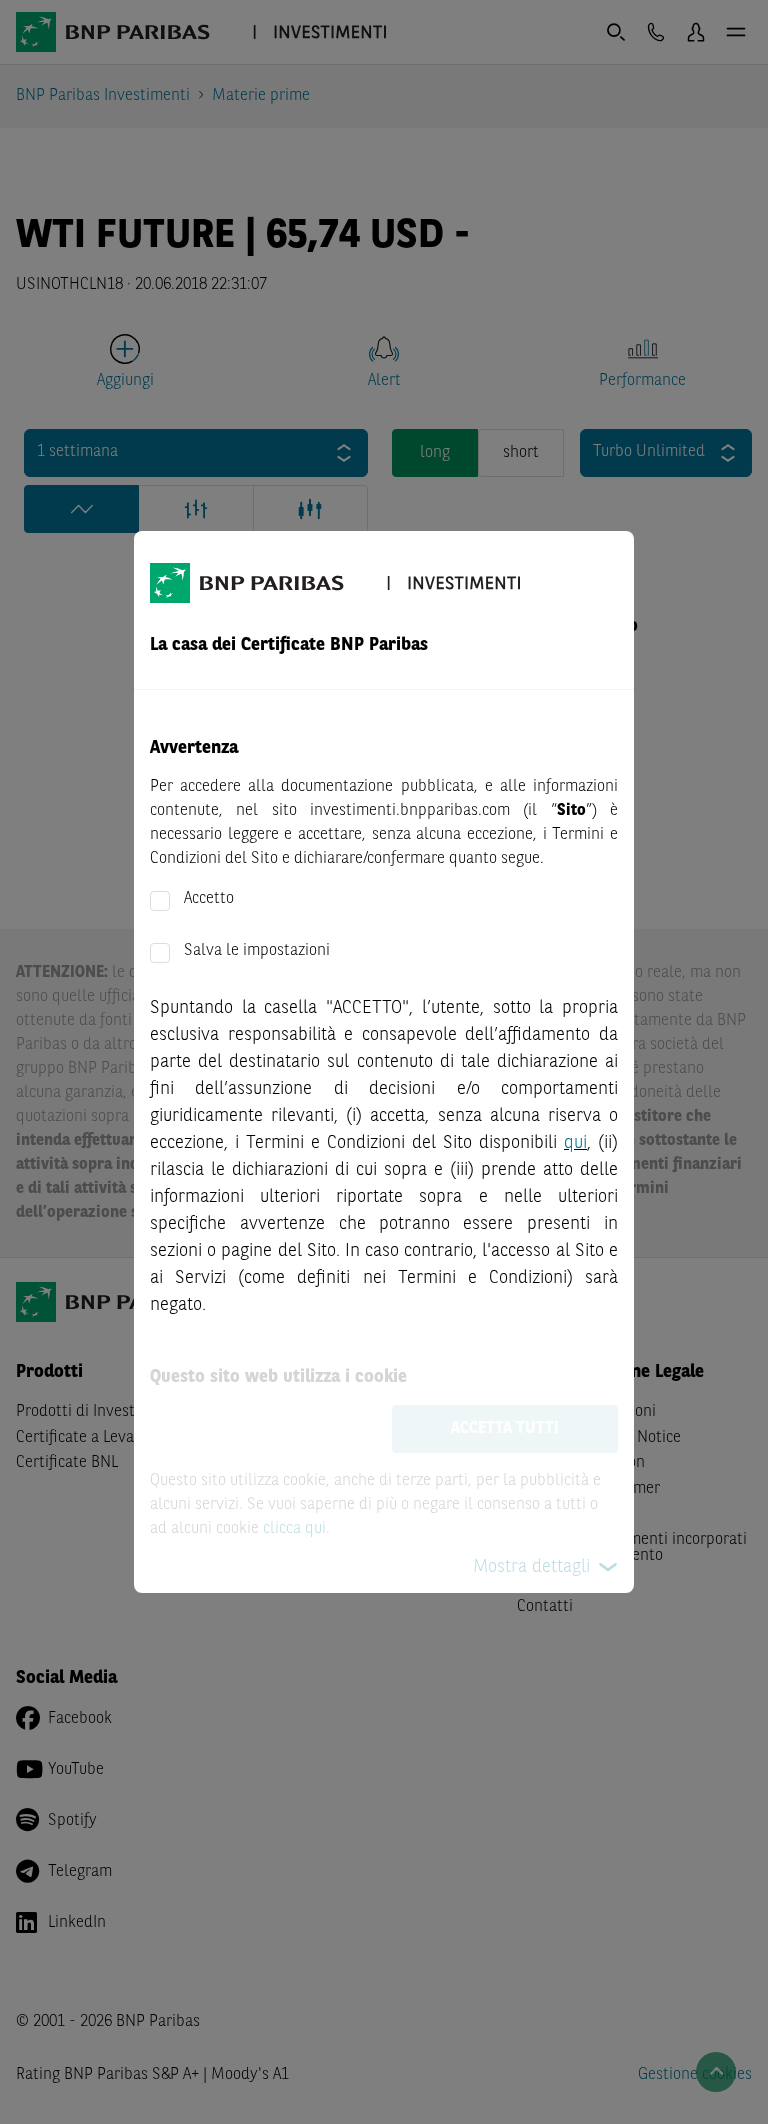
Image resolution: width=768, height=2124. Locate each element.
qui (575, 1143)
